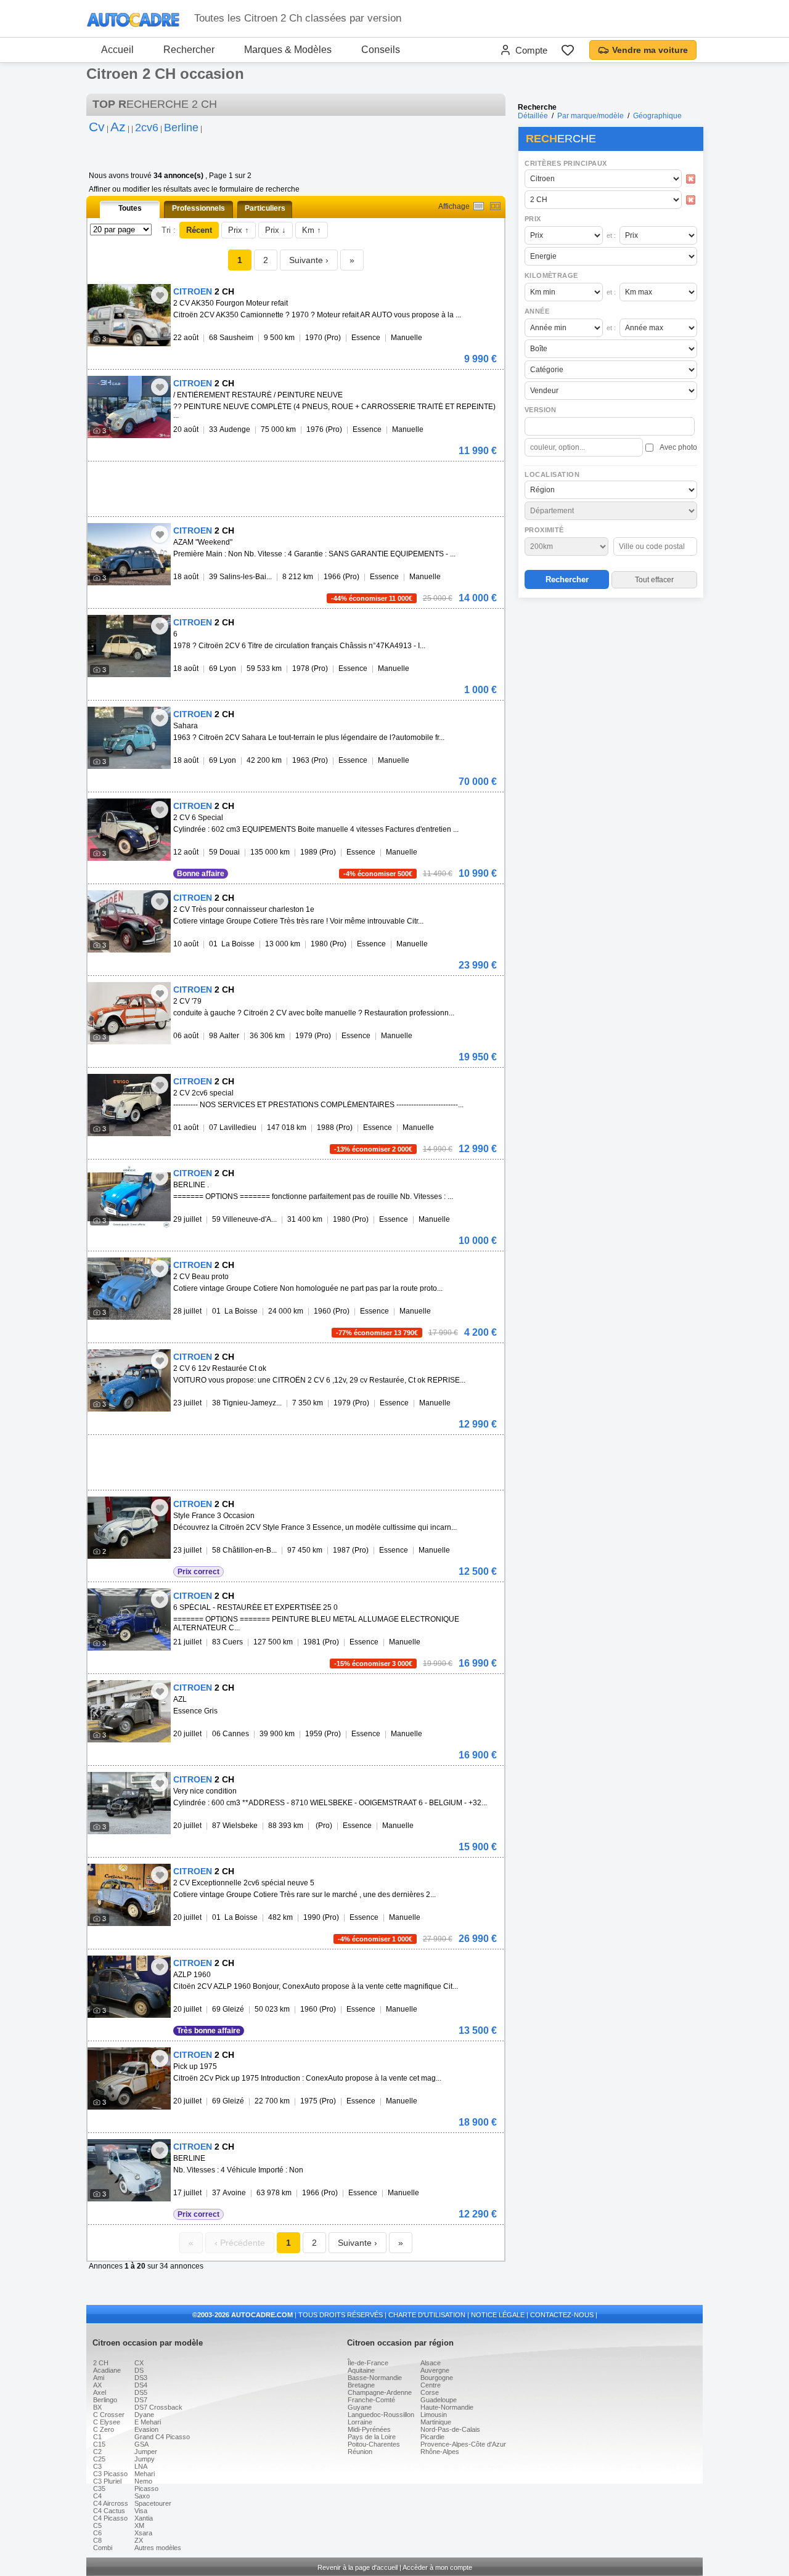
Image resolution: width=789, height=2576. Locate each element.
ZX (139, 2540)
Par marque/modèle (591, 116)
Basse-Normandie (375, 2378)
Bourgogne (437, 2378)
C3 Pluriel (107, 2481)
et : (611, 235)
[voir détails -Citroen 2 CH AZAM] (129, 554)
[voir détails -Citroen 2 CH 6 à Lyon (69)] (129, 646)
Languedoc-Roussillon (381, 2415)
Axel (100, 2392)
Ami (99, 2378)
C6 (97, 2533)
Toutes (130, 208)
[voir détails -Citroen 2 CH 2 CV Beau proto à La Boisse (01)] (129, 1289)
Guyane (360, 2407)
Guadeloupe (439, 2400)
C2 (97, 2452)
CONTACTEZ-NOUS (562, 2315)
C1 (97, 2437)
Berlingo (105, 2400)
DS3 (141, 2378)
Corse (430, 2392)
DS (139, 2370)
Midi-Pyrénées (369, 2429)
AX (97, 2385)
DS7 (141, 2400)
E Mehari (148, 2422)
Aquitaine (361, 2370)
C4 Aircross (111, 2503)
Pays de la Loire (372, 2437)
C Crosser (109, 2415)
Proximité (544, 530)
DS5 (141, 2392)
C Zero (104, 2429)
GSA (141, 2444)
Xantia (144, 2518)
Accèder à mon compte (437, 2567)
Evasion (146, 2429)
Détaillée (533, 116)
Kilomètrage (551, 275)
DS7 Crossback (158, 2407)
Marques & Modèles (288, 50)
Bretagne (361, 2385)
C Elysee (107, 2422)
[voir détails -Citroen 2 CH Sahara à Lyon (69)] (129, 738)
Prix (533, 219)
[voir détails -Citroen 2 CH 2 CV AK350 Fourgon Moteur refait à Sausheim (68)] (129, 315)
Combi (103, 2548)
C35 (99, 2489)
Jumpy (145, 2459)
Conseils (381, 50)
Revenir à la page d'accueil (358, 2567)
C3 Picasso (110, 2474)
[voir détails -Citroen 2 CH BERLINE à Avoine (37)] (129, 2170)
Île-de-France (368, 2363)
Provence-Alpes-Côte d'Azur (463, 2444)
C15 (99, 2444)
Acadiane (107, 2370)
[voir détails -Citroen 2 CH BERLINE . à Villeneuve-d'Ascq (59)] (129, 1197)
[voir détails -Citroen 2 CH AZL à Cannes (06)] (129, 1711)
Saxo (142, 2496)
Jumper (146, 2452)
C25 (99, 2459)
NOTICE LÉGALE (498, 2315)
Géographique (657, 116)
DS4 (141, 2385)
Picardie (432, 2437)
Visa (141, 2511)
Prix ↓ (276, 230)
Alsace (431, 2363)
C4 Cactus (109, 2511)
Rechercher (189, 50)
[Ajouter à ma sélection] (160, 295)
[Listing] (479, 206)
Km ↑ (312, 230)
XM (139, 2525)
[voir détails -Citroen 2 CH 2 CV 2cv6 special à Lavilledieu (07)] (129, 1105)
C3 (97, 2466)
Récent (199, 230)
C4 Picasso (110, 2518)
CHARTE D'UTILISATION (427, 2315)
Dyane (144, 2415)
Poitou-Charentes (374, 2444)
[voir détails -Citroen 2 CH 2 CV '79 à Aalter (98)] (129, 1013)
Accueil (117, 50)
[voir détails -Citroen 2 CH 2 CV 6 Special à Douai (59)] (129, 830)
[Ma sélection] (568, 50)
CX (139, 2363)
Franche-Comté (371, 2400)
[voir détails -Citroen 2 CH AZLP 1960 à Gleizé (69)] (129, 1987)
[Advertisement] (610, 681)
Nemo (143, 2481)
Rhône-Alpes (440, 2452)
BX (97, 2407)
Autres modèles (158, 2548)
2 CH (101, 2363)
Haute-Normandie (447, 2407)
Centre (431, 2385)
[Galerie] (495, 206)
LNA (141, 2466)
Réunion (360, 2452)
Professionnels (198, 208)
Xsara (143, 2533)
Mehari (145, 2474)
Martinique (436, 2422)
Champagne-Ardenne (380, 2392)
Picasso (146, 2489)
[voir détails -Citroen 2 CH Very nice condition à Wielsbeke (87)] (129, 1803)
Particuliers (265, 208)
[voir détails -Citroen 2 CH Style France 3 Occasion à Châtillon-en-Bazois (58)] (129, 1528)
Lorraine (360, 2422)
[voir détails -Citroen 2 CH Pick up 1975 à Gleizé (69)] (129, 2078)
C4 (97, 2496)
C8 (97, 2540)
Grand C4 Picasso (162, 2437)
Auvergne (435, 2370)
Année (537, 311)
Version (541, 410)
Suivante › (309, 260)
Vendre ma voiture (650, 50)
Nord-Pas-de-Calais (450, 2429)
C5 (97, 2525)
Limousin (434, 2415)
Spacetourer (153, 2503)
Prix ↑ (239, 230)
